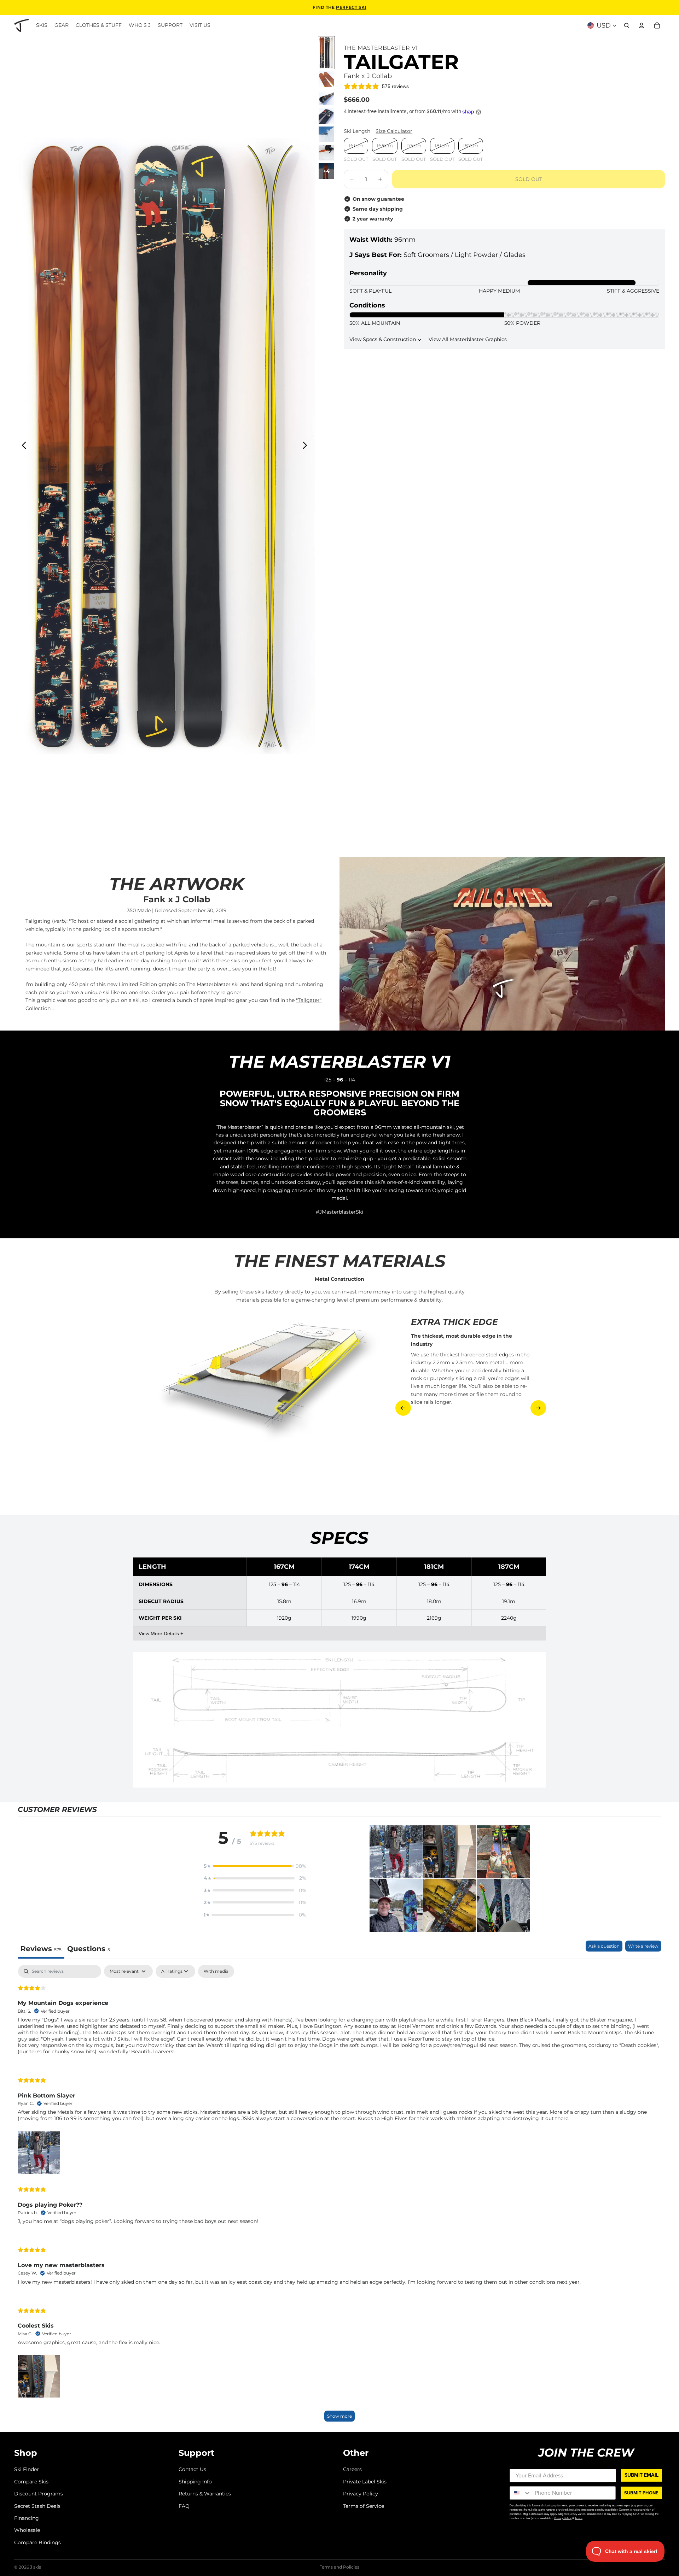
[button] (255, 1866)
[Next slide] (307, 446)
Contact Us (192, 2469)
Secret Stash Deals (37, 2506)
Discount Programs (39, 2494)
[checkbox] (216, 1971)
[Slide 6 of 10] (326, 153)
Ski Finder (27, 2469)
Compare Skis (31, 2482)
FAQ (184, 2506)
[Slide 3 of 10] (326, 98)
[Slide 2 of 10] (326, 79)
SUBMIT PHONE (641, 2493)
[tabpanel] (339, 2197)
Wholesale (27, 2530)
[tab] (89, 1950)
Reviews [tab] (41, 1949)
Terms (579, 2518)
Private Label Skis (365, 2482)
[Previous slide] (22, 446)
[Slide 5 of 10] (326, 134)
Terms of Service (364, 2506)
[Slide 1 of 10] (326, 53)
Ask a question (604, 1946)
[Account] (642, 25)
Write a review (643, 1946)
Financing (27, 2518)
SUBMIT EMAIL (642, 2475)
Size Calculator (394, 131)
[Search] (627, 25)
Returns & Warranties (205, 2494)
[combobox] (521, 2493)
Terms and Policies (339, 2567)
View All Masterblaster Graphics (468, 339)
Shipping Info (195, 2482)
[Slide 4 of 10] (326, 116)
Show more (339, 2416)
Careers (352, 2469)
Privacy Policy (361, 2494)
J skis (36, 2567)
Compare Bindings (37, 2542)
